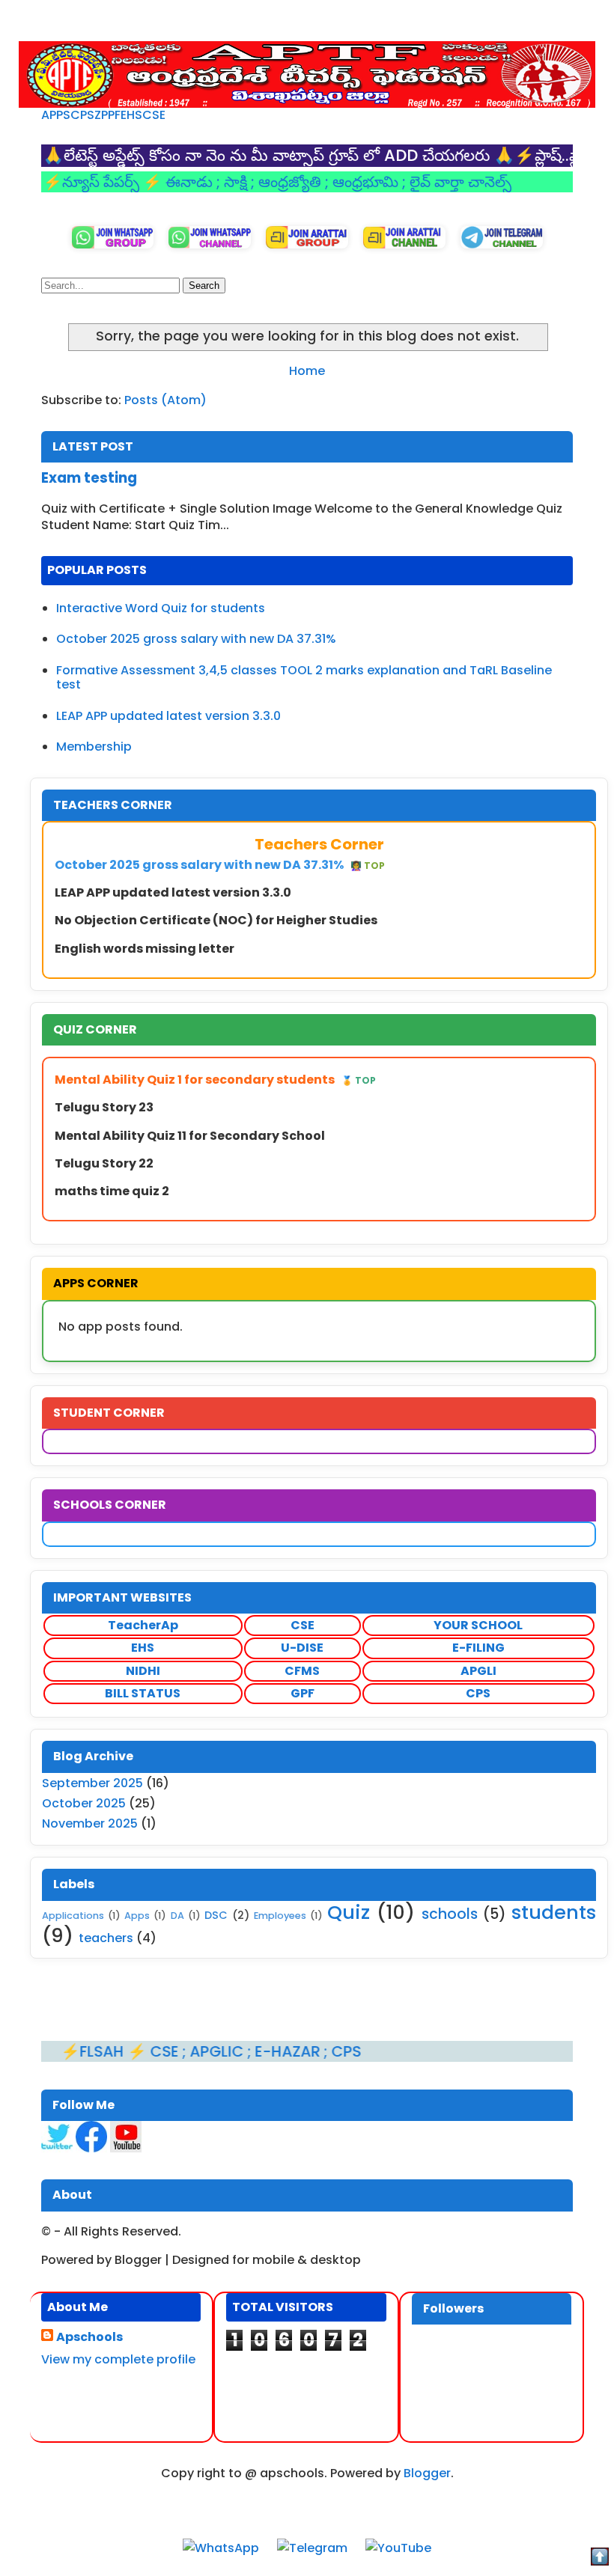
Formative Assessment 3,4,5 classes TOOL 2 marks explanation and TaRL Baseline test (304, 677)
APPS (56, 115)
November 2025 (90, 1823)
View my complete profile (118, 2359)
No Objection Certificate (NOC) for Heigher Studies (216, 920)
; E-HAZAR (240, 2051)
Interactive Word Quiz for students (161, 608)
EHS (131, 115)
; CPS (297, 2051)
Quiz (349, 1912)
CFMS (302, 1671)
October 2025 (84, 1803)
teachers (106, 1938)
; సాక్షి (188, 182)
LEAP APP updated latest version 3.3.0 (168, 716)
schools (450, 1914)
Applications (73, 1916)
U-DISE (302, 1648)
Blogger (427, 2473)
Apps (137, 1916)
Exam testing (89, 478)
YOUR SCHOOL (478, 1625)
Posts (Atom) (165, 400)
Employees (280, 1916)
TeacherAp (143, 1625)
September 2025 (92, 1783)
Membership (94, 747)
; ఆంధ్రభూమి (318, 182)
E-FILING (478, 1648)
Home (307, 371)
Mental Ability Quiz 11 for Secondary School (190, 1136)
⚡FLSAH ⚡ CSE (76, 2051)
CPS (82, 115)
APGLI (478, 1671)
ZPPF (107, 115)
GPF (303, 1693)
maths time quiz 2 (112, 1191)
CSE (154, 115)
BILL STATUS (143, 1693)
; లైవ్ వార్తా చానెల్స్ (411, 182)
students (554, 1912)
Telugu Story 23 (104, 1107)
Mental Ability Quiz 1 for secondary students (215, 1080)
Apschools (89, 2337)
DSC (216, 1915)
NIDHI (143, 1671)
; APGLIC (169, 2051)
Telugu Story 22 (104, 1163)
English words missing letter (145, 949)
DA (177, 1916)
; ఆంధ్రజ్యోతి (242, 182)
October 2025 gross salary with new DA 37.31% (196, 639)
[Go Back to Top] (600, 2559)
